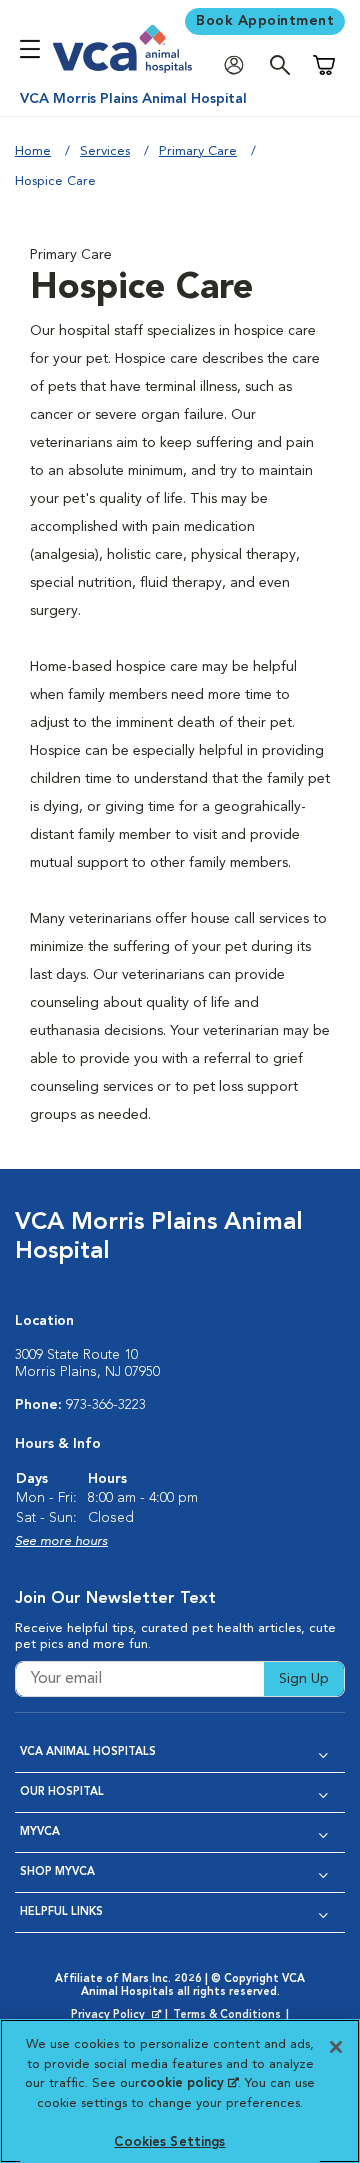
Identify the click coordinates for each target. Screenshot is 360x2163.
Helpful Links (61, 1912)
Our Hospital (62, 1792)
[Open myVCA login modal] (239, 65)
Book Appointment (265, 21)
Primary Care (198, 151)
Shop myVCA (57, 1872)
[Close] (336, 2047)
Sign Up (304, 1679)
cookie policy (189, 2083)
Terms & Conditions (227, 2015)
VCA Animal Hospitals (88, 1752)
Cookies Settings (169, 2142)
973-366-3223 (106, 1405)
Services (105, 151)
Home (33, 151)
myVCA (40, 1832)
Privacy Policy (118, 2016)
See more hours (61, 1541)
